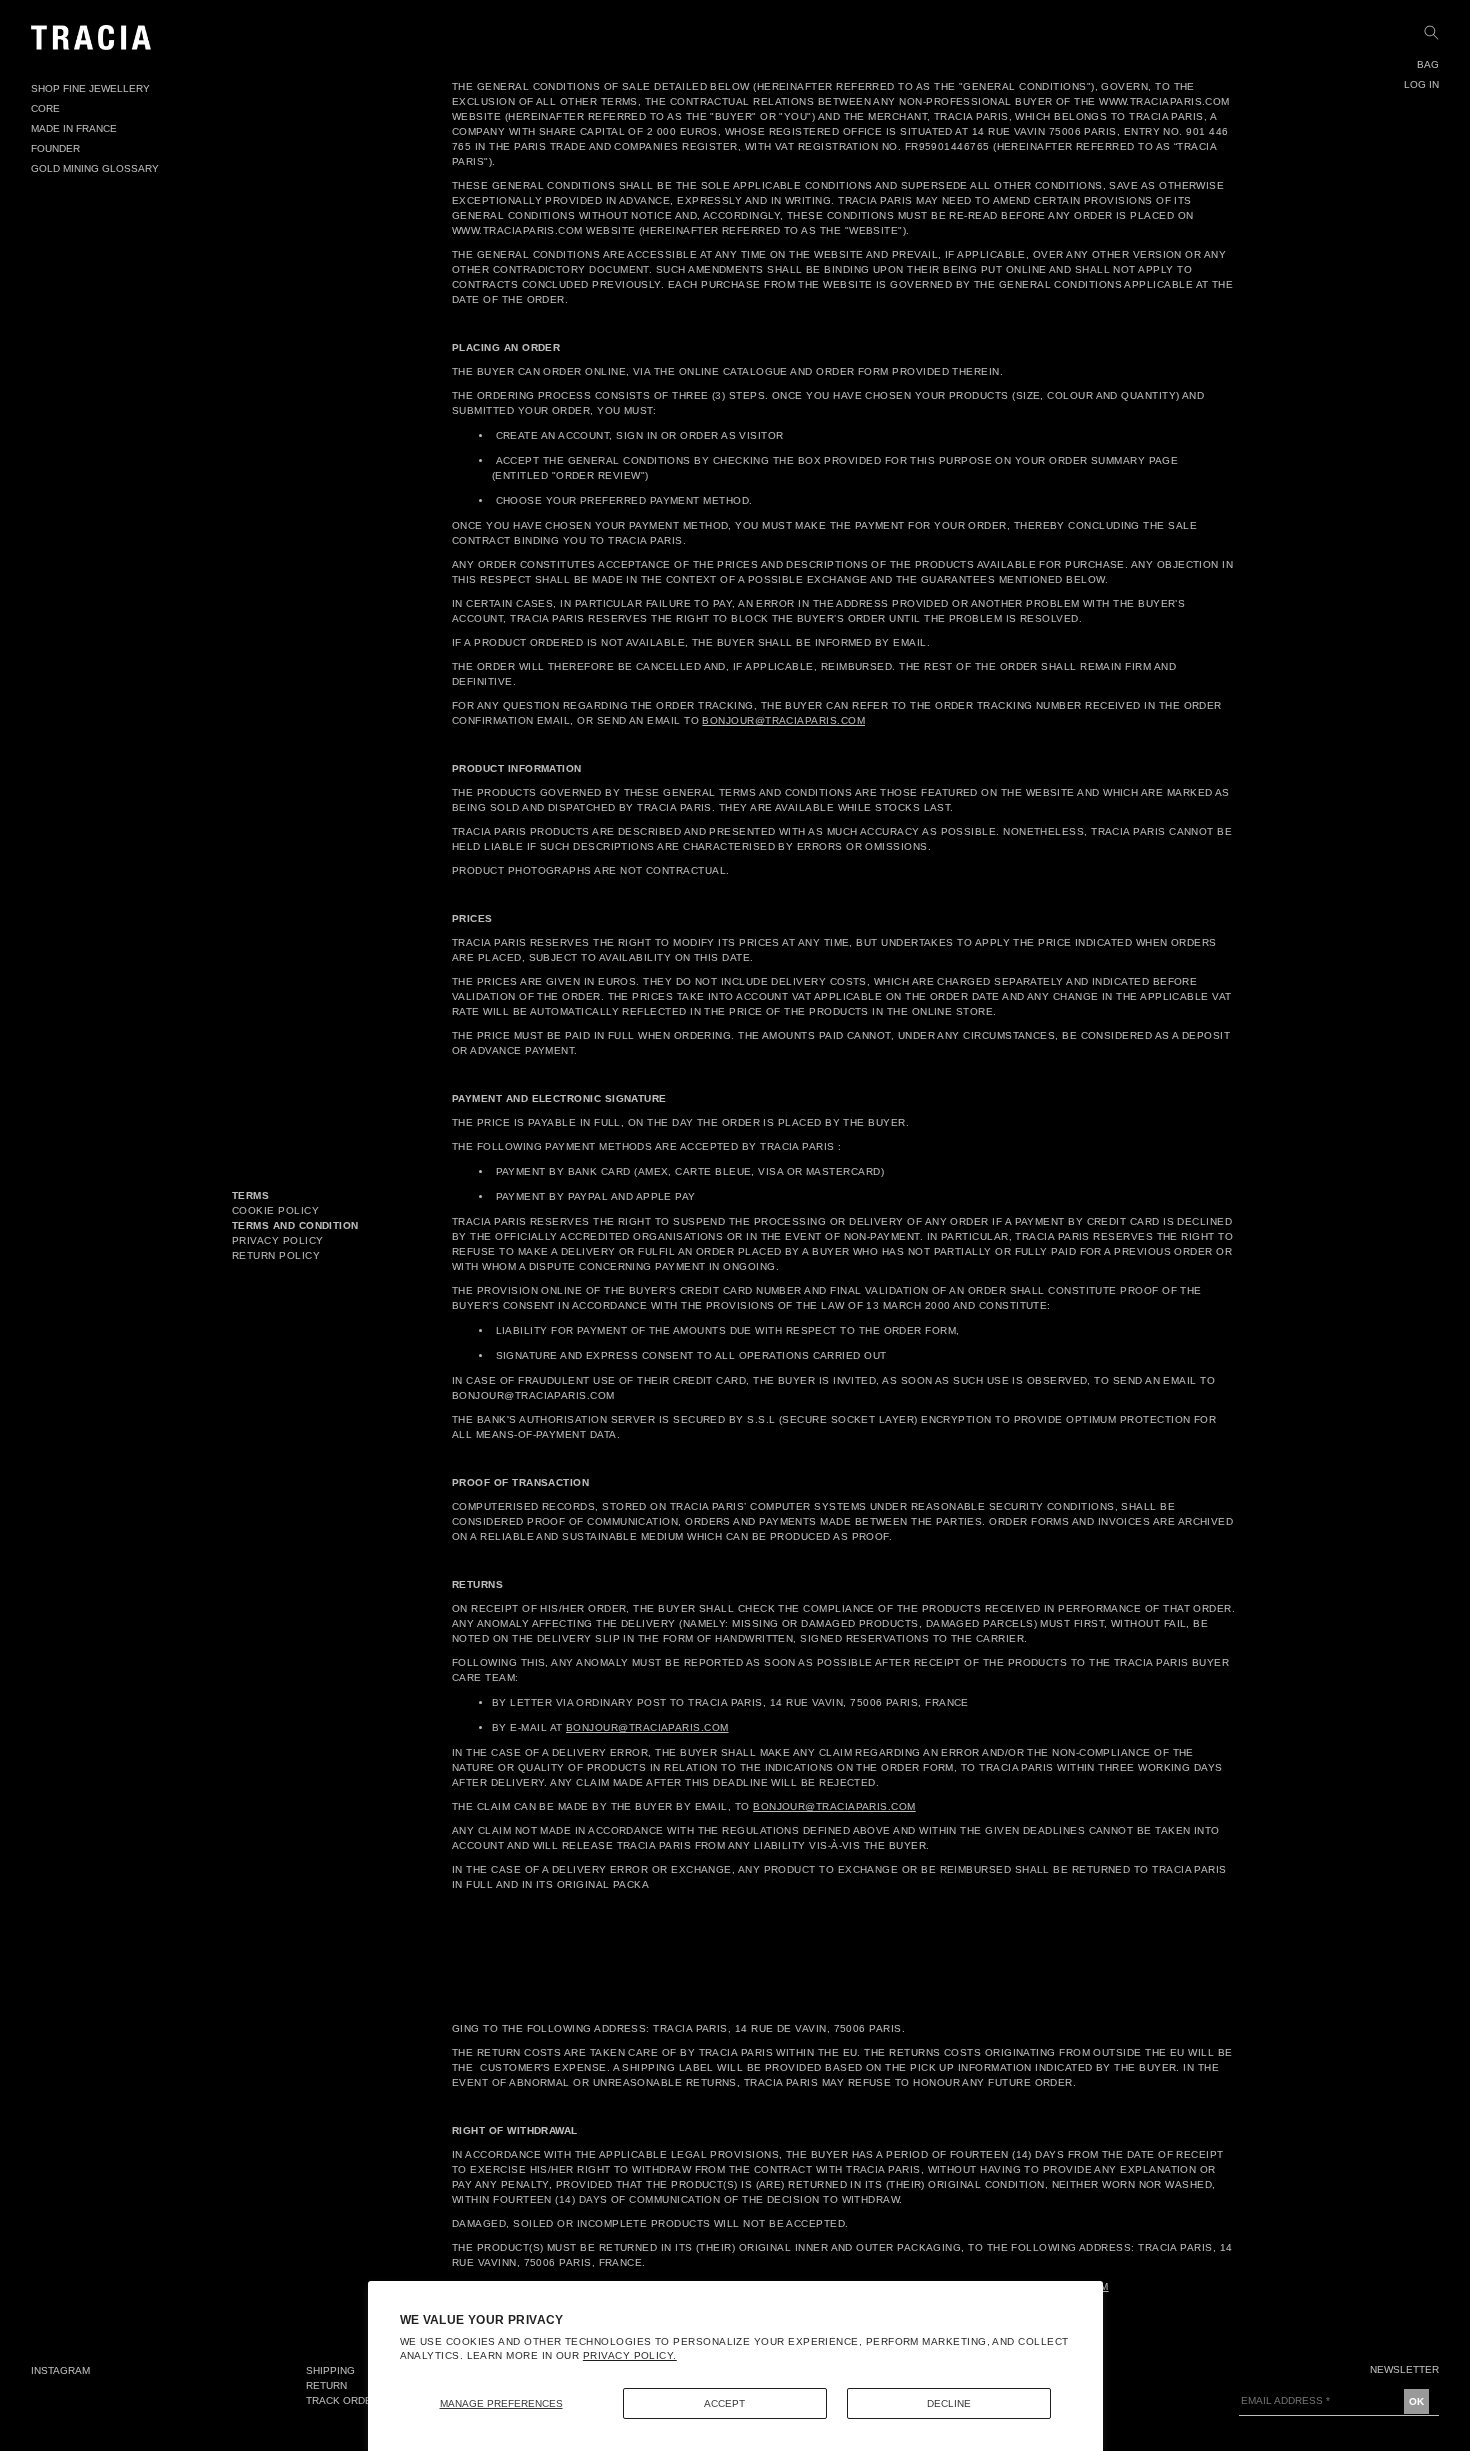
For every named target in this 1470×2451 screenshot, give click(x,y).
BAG (1428, 64)
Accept (724, 2403)
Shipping (330, 2370)
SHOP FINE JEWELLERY (90, 88)
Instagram (60, 2370)
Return (326, 2385)
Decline (949, 2403)
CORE (45, 108)
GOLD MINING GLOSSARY (95, 168)
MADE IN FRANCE (74, 128)
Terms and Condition (295, 1225)
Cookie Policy (275, 1210)
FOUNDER (55, 148)
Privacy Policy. (630, 2355)
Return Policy (276, 1255)
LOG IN (1421, 84)
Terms (250, 1195)
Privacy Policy (277, 1240)
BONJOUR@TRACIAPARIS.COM (783, 720)
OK (1416, 2401)
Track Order (342, 2400)
